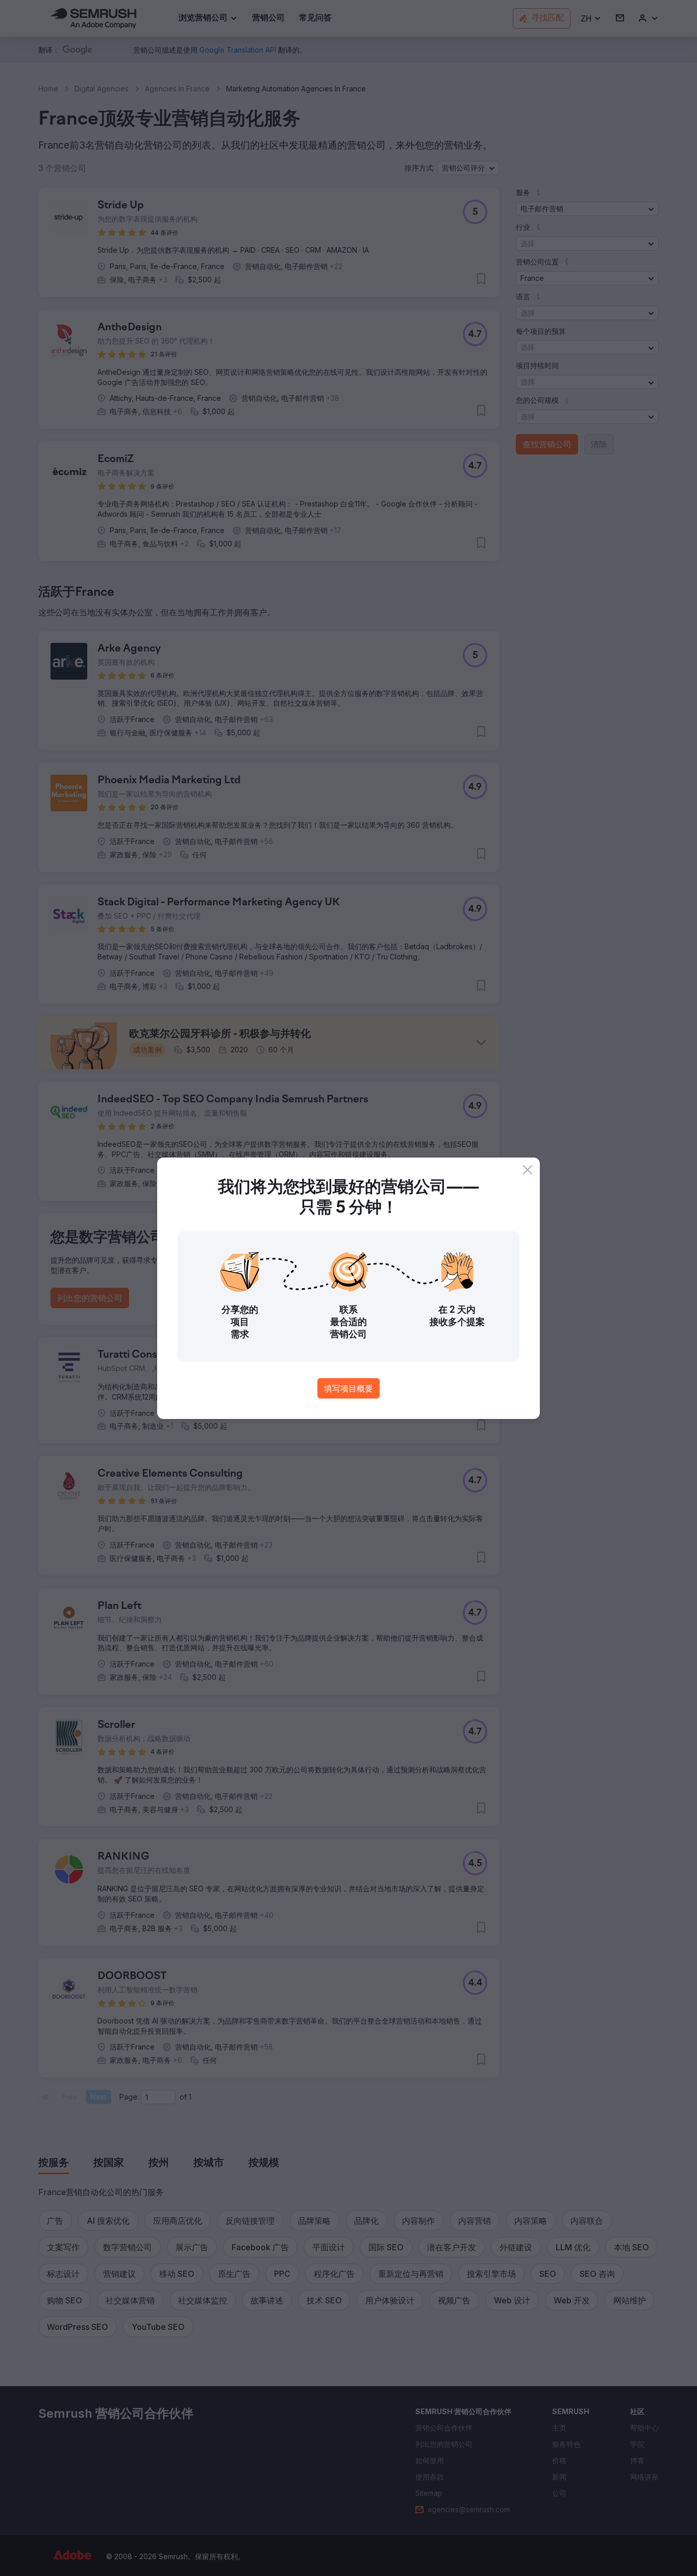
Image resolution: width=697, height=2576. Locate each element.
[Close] (528, 1170)
